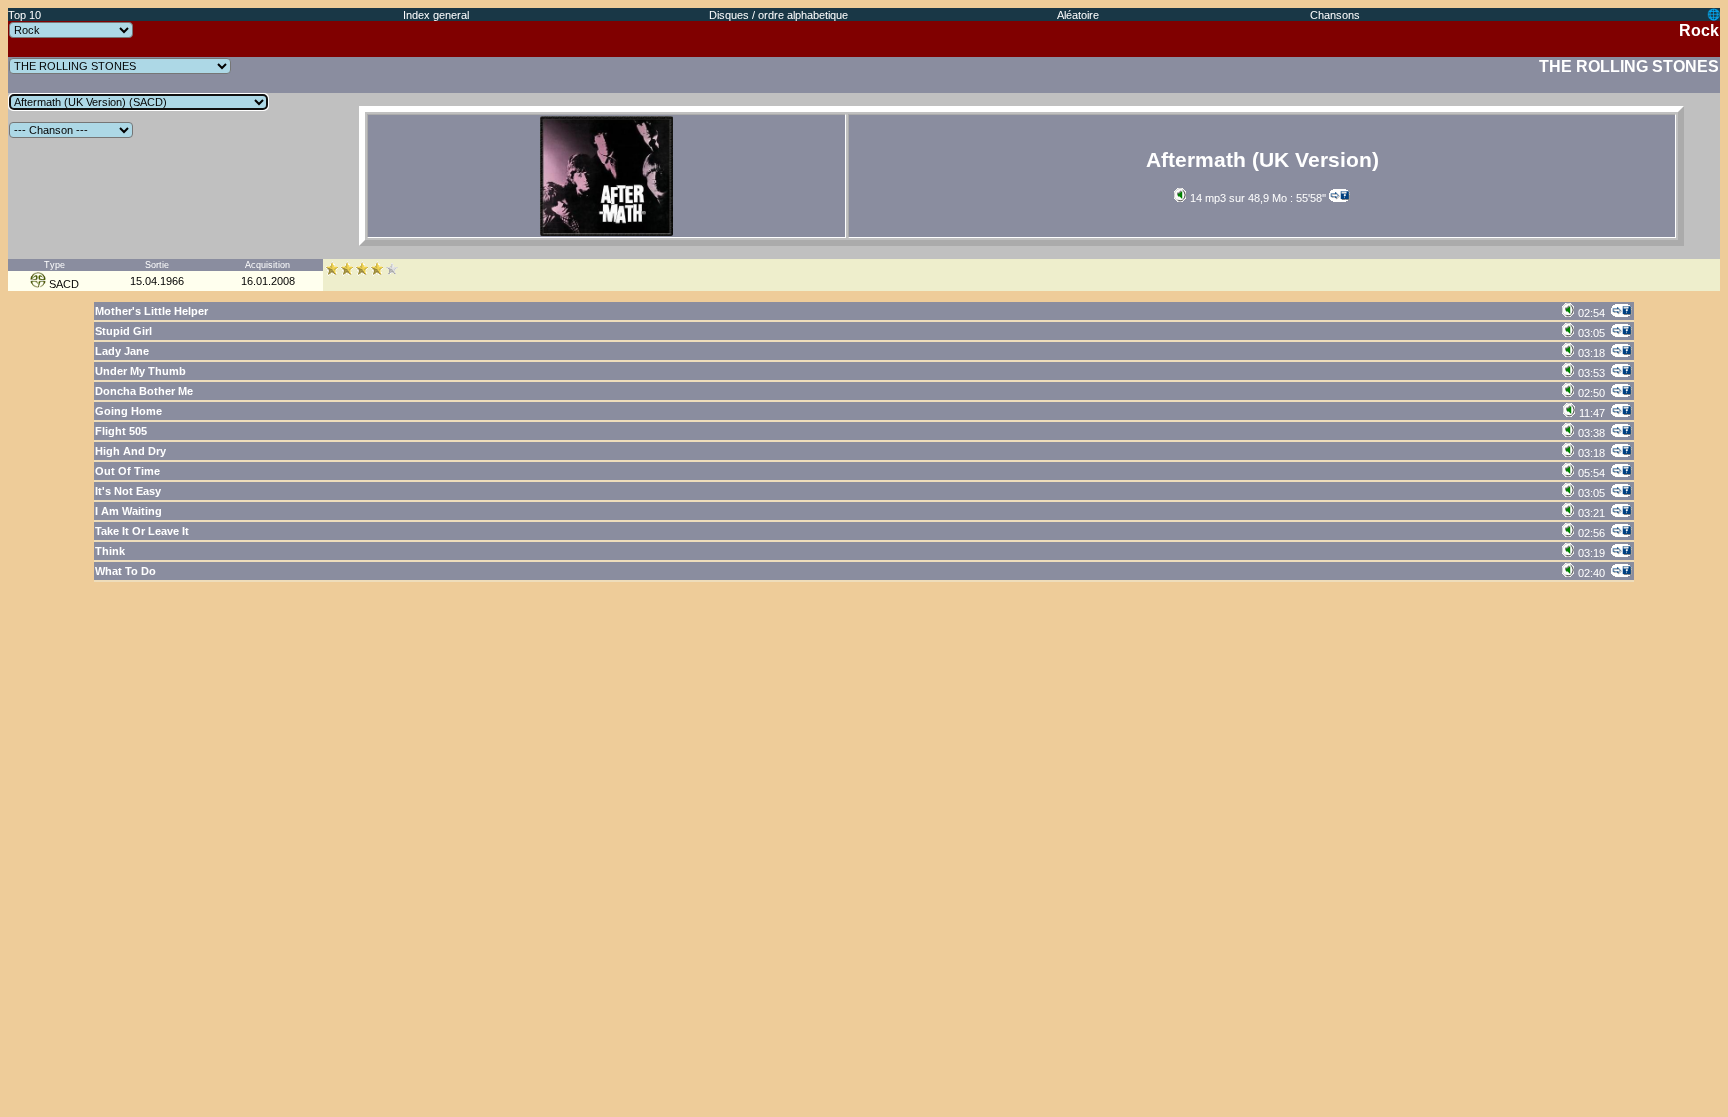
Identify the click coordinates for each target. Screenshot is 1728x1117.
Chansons (1335, 15)
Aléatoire (1078, 15)
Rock (1699, 30)
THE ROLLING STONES (1629, 66)
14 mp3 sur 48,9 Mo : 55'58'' (1256, 198)
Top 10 (24, 15)
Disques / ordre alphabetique (778, 15)
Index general (436, 15)
